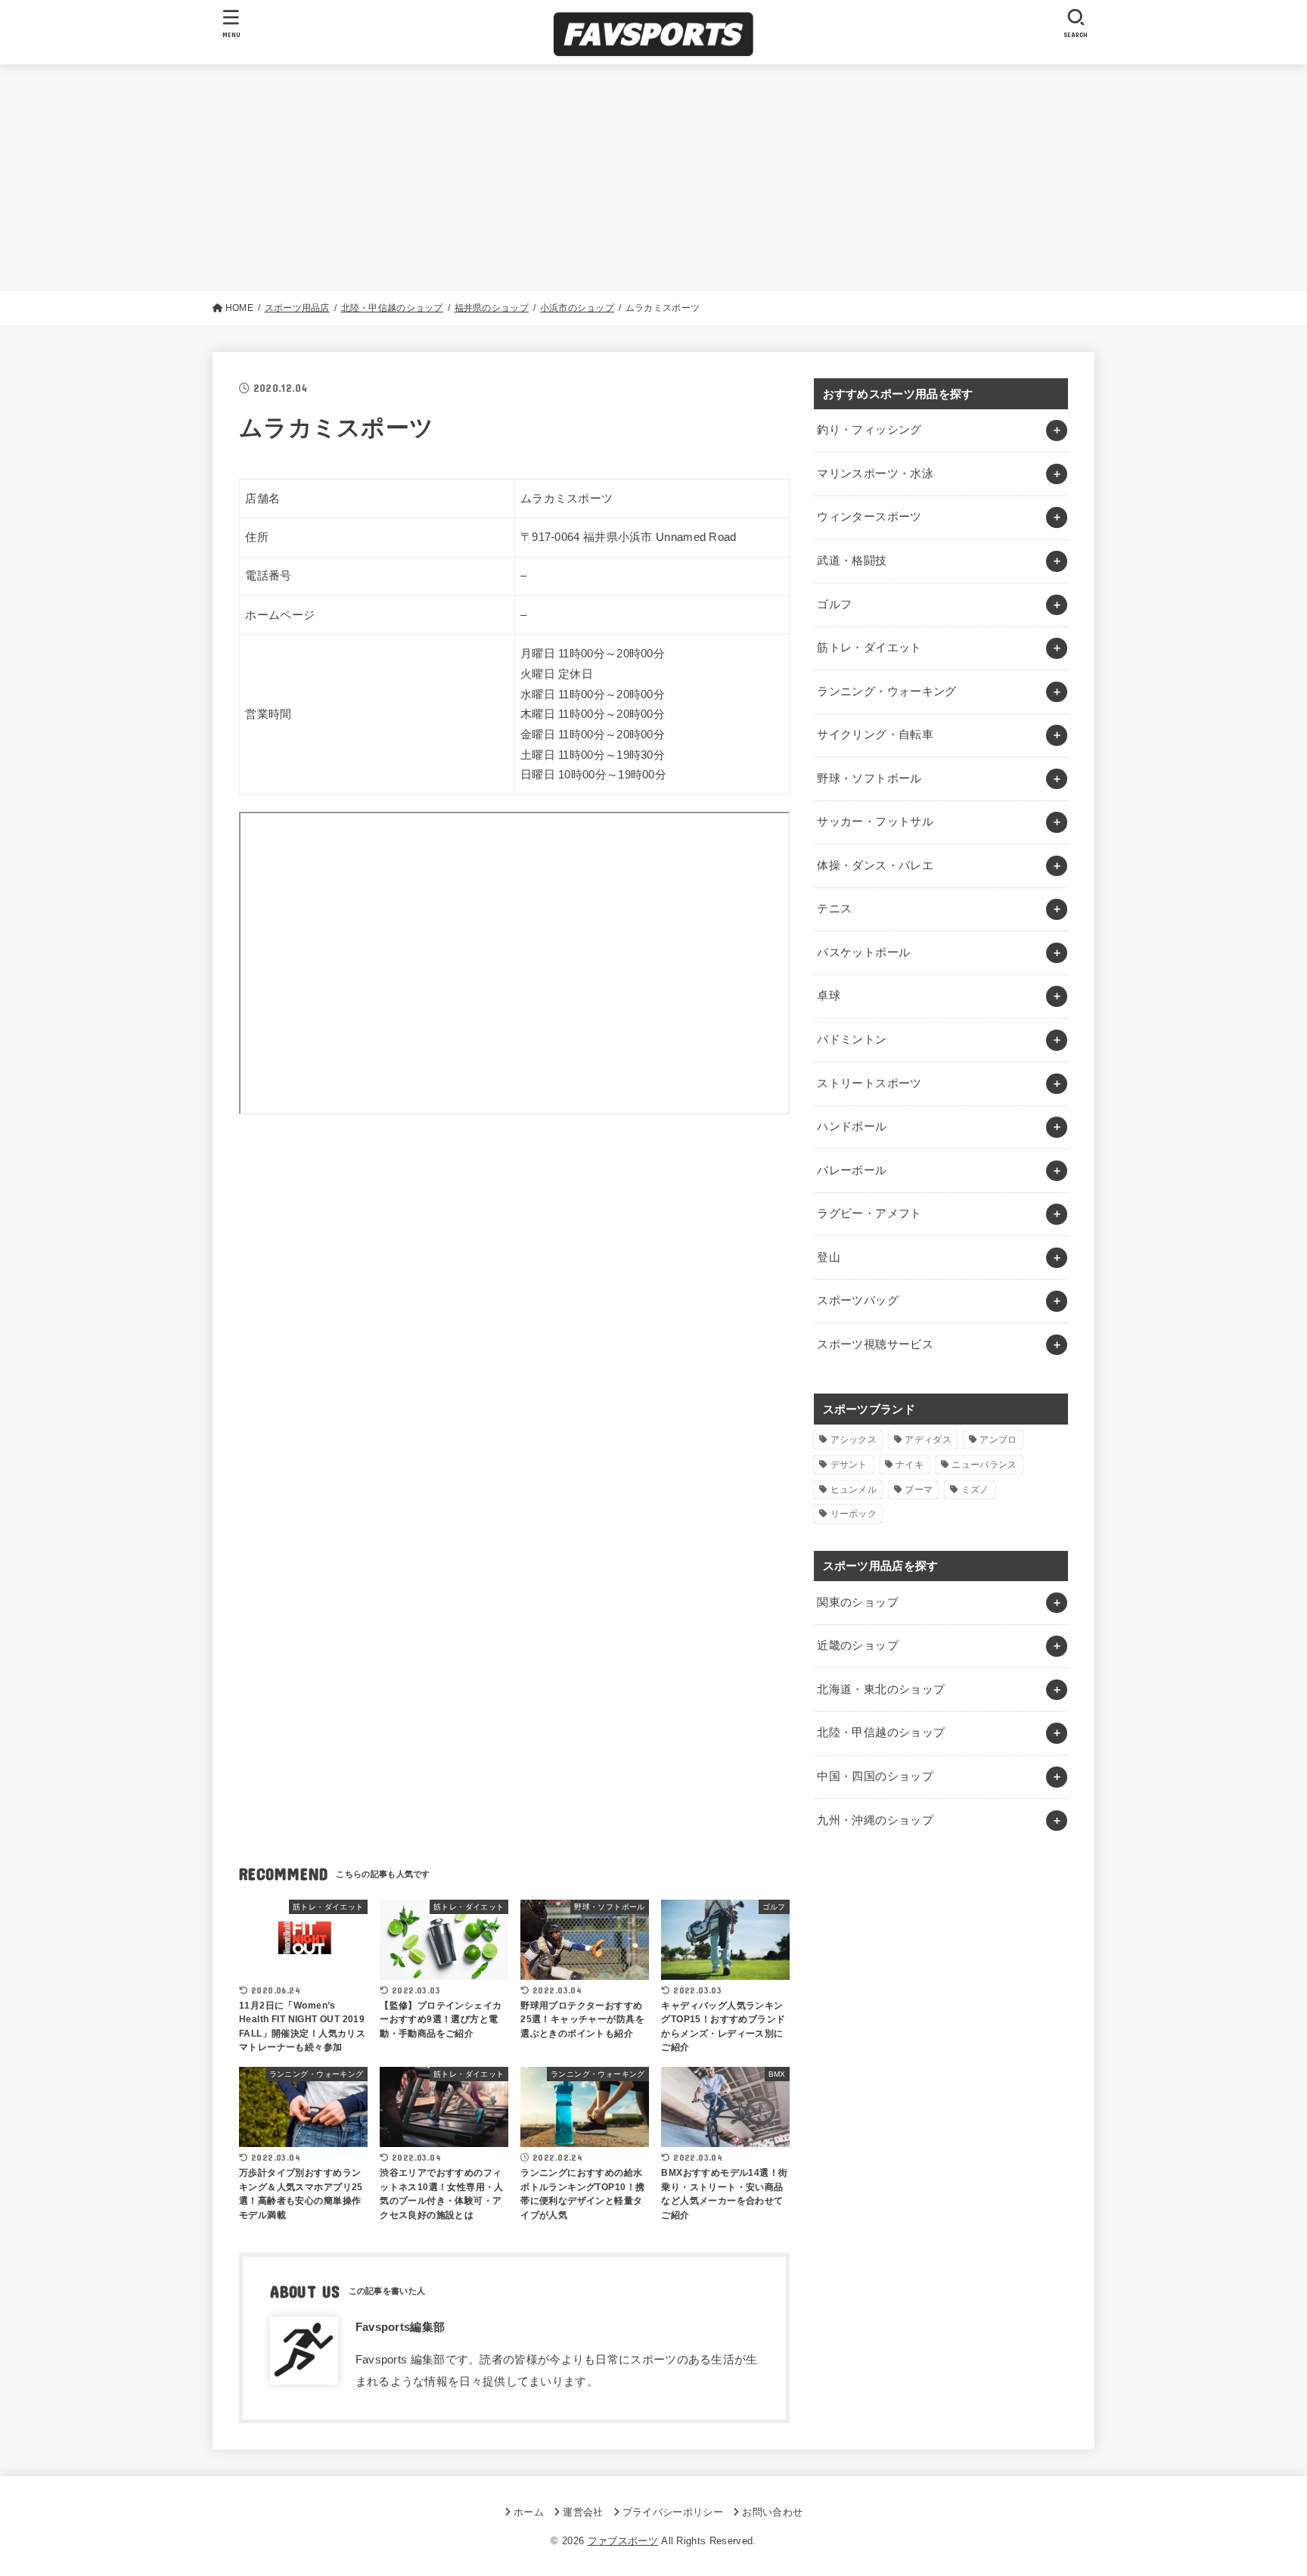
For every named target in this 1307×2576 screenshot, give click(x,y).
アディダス (928, 1440)
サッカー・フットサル (875, 822)
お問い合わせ (772, 2512)
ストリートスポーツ (869, 1083)
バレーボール (852, 1170)
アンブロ (998, 1440)
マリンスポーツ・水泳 (875, 474)
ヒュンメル (854, 1490)
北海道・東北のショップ (881, 1689)
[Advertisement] (653, 178)
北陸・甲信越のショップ (881, 1732)
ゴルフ (834, 604)
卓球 (829, 996)
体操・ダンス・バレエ (875, 865)
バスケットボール (863, 952)
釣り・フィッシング (869, 430)
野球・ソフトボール (869, 778)
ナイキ (910, 1465)
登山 (829, 1257)
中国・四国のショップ (875, 1776)
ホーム (529, 2512)
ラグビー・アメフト (869, 1213)
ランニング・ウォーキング (886, 691)
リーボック (854, 1514)
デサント (849, 1465)
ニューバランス (984, 1465)
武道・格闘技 (852, 561)
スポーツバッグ (858, 1300)
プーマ (919, 1490)
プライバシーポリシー (673, 2512)
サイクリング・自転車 (875, 735)
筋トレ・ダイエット (869, 648)
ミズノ (975, 1490)
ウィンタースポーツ (869, 517)
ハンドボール (852, 1126)
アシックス (854, 1440)
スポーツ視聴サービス (875, 1344)
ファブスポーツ (623, 2541)
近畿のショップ (858, 1645)
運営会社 (583, 2512)
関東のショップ (858, 1602)
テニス (834, 909)
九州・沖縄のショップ (875, 1820)
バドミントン (852, 1039)
